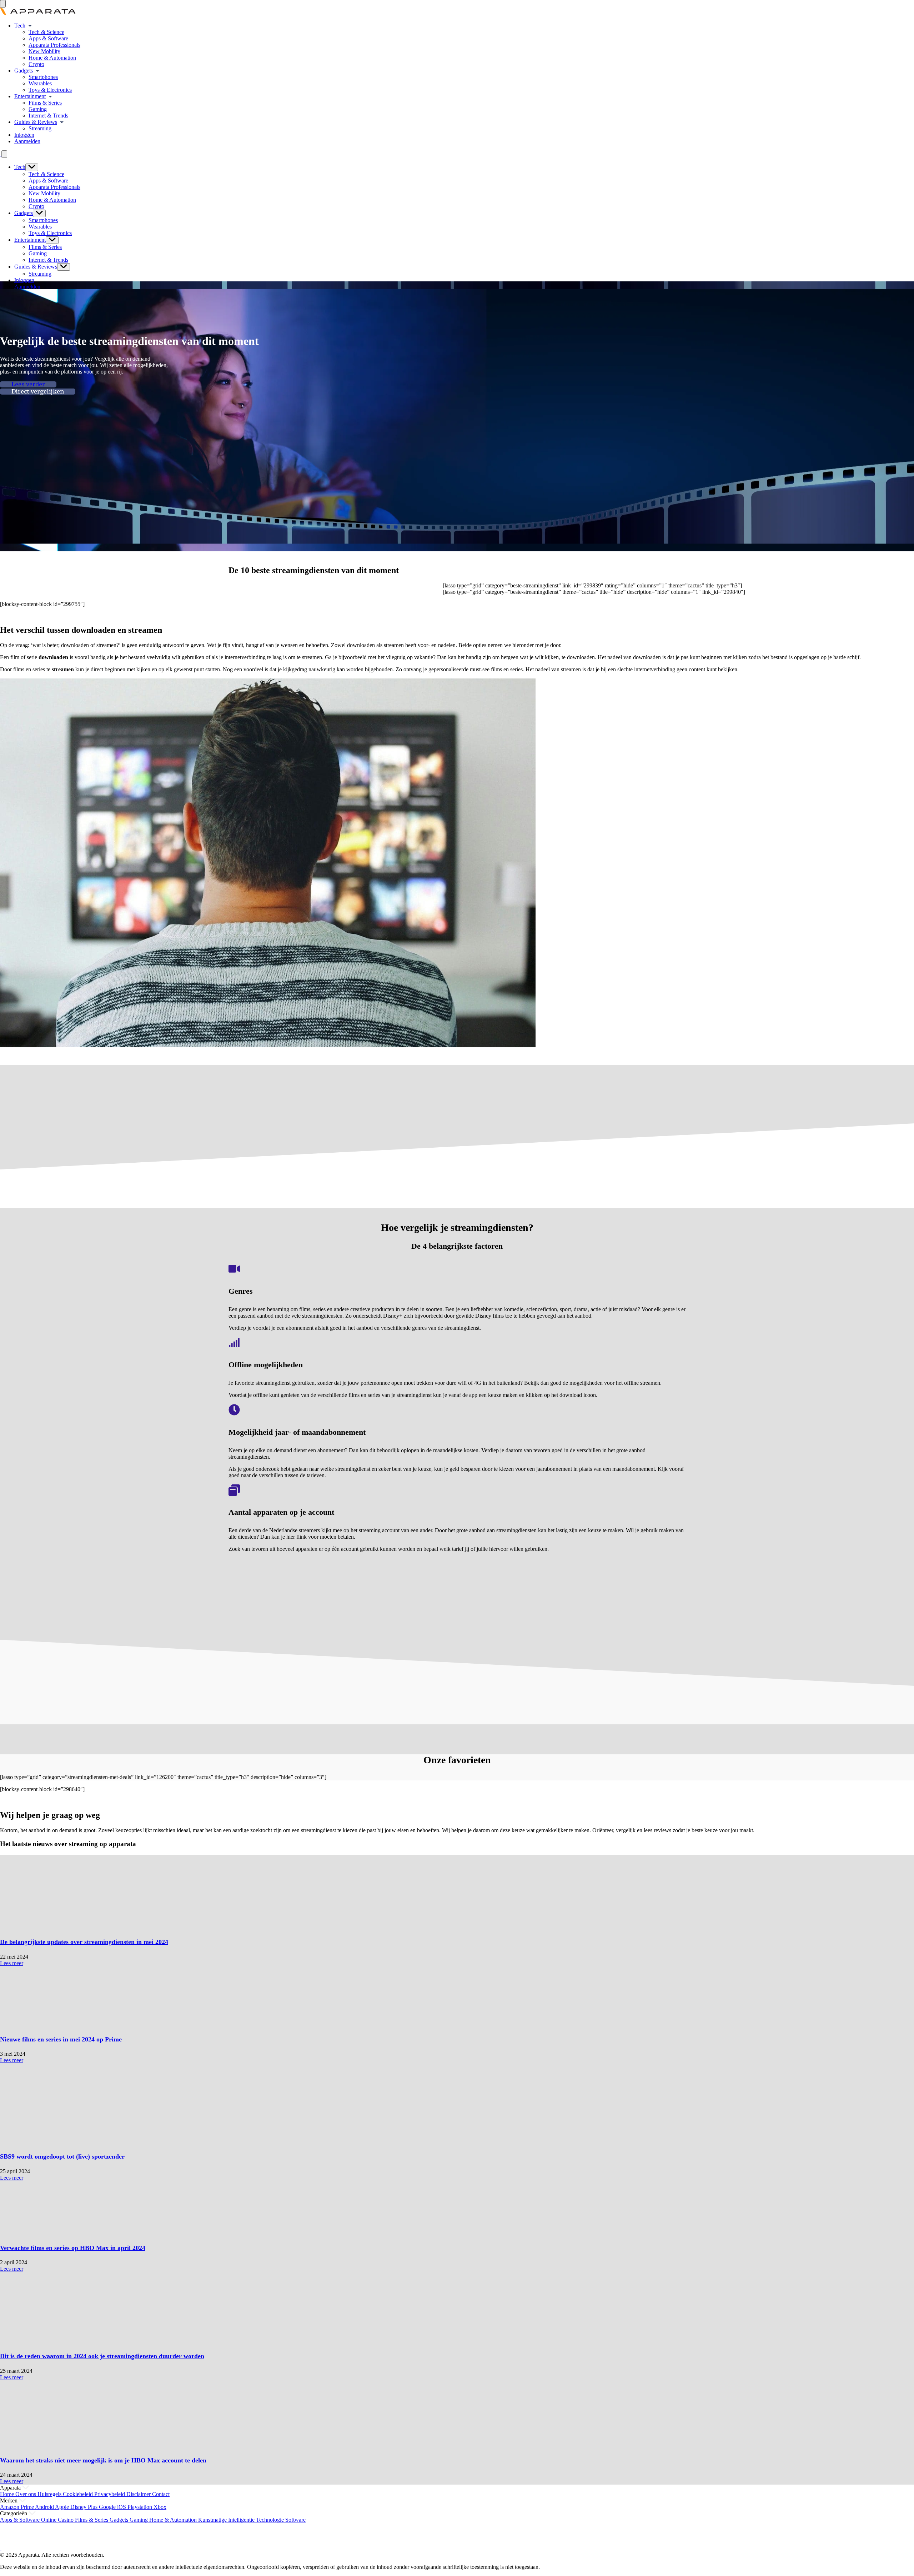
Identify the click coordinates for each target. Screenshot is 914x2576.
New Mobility (44, 51)
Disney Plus (85, 2507)
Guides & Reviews (36, 122)
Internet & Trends (48, 116)
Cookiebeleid (79, 2494)
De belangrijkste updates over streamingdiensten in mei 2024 (84, 1942)
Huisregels (50, 2494)
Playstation (140, 2507)
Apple (63, 2507)
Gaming (38, 109)
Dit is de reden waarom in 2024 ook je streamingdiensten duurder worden (102, 2356)
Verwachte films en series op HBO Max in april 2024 (73, 2248)
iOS (122, 2507)
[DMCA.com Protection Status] (9, 2542)
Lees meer (12, 1963)
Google (108, 2507)
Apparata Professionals (54, 45)
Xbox (160, 2507)
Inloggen (24, 135)
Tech (20, 26)
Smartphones (43, 77)
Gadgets (24, 71)
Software (295, 2520)
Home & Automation (52, 58)
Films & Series (45, 103)
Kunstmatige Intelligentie (227, 2520)
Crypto (36, 64)
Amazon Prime (17, 2507)
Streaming (40, 128)
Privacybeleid (110, 2494)
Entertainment (30, 96)
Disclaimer (139, 2494)
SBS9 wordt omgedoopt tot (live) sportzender (63, 2156)
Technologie (271, 2520)
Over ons (26, 2494)
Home (8, 2494)
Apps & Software (48, 38)
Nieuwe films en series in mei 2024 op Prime (61, 2039)
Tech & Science (46, 32)
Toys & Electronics (50, 90)
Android (45, 2507)
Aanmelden (27, 141)
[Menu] (3, 4)
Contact (161, 2494)
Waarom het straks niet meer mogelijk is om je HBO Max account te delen (103, 2460)
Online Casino (58, 2520)
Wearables (40, 83)
